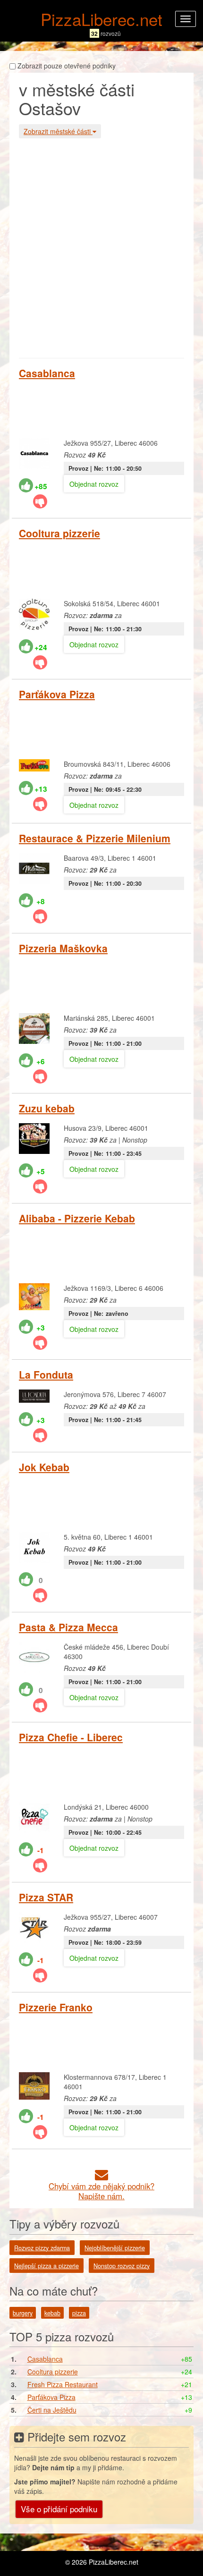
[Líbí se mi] (26, 485)
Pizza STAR (46, 1897)
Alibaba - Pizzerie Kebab (77, 1218)
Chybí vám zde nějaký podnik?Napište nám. (101, 2191)
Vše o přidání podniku (59, 2509)
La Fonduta (46, 1374)
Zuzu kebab (47, 1108)
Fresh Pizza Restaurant (63, 2384)
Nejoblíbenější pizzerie (115, 2248)
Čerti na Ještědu (52, 2410)
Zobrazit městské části (58, 131)
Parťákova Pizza (57, 694)
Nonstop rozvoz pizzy (122, 2266)
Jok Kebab (44, 1467)
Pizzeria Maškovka (63, 948)
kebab (52, 2313)
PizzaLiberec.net (101, 19)
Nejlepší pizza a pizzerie (47, 2266)
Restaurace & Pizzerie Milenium (95, 838)
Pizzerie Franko (56, 2007)
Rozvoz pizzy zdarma (42, 2248)
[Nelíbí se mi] (40, 501)
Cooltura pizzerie (59, 533)
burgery (23, 2313)
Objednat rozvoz (94, 484)
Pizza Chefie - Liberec (71, 1737)
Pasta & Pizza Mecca (68, 1627)
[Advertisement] (101, 247)
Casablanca (47, 373)
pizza (79, 2313)
